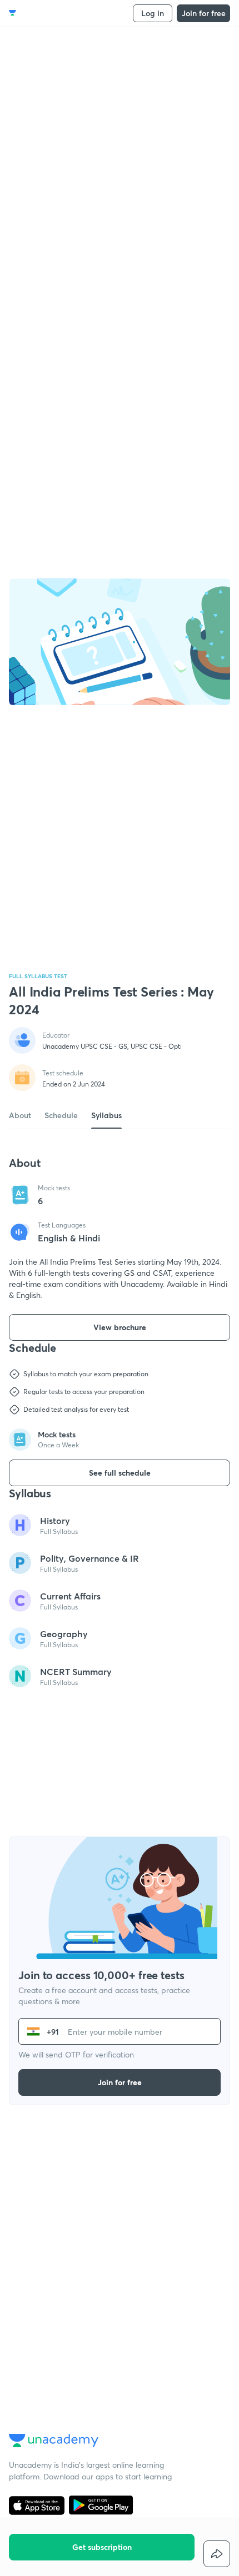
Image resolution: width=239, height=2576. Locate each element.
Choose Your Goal (58, 13)
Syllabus (106, 1115)
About (20, 1115)
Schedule (61, 1115)
